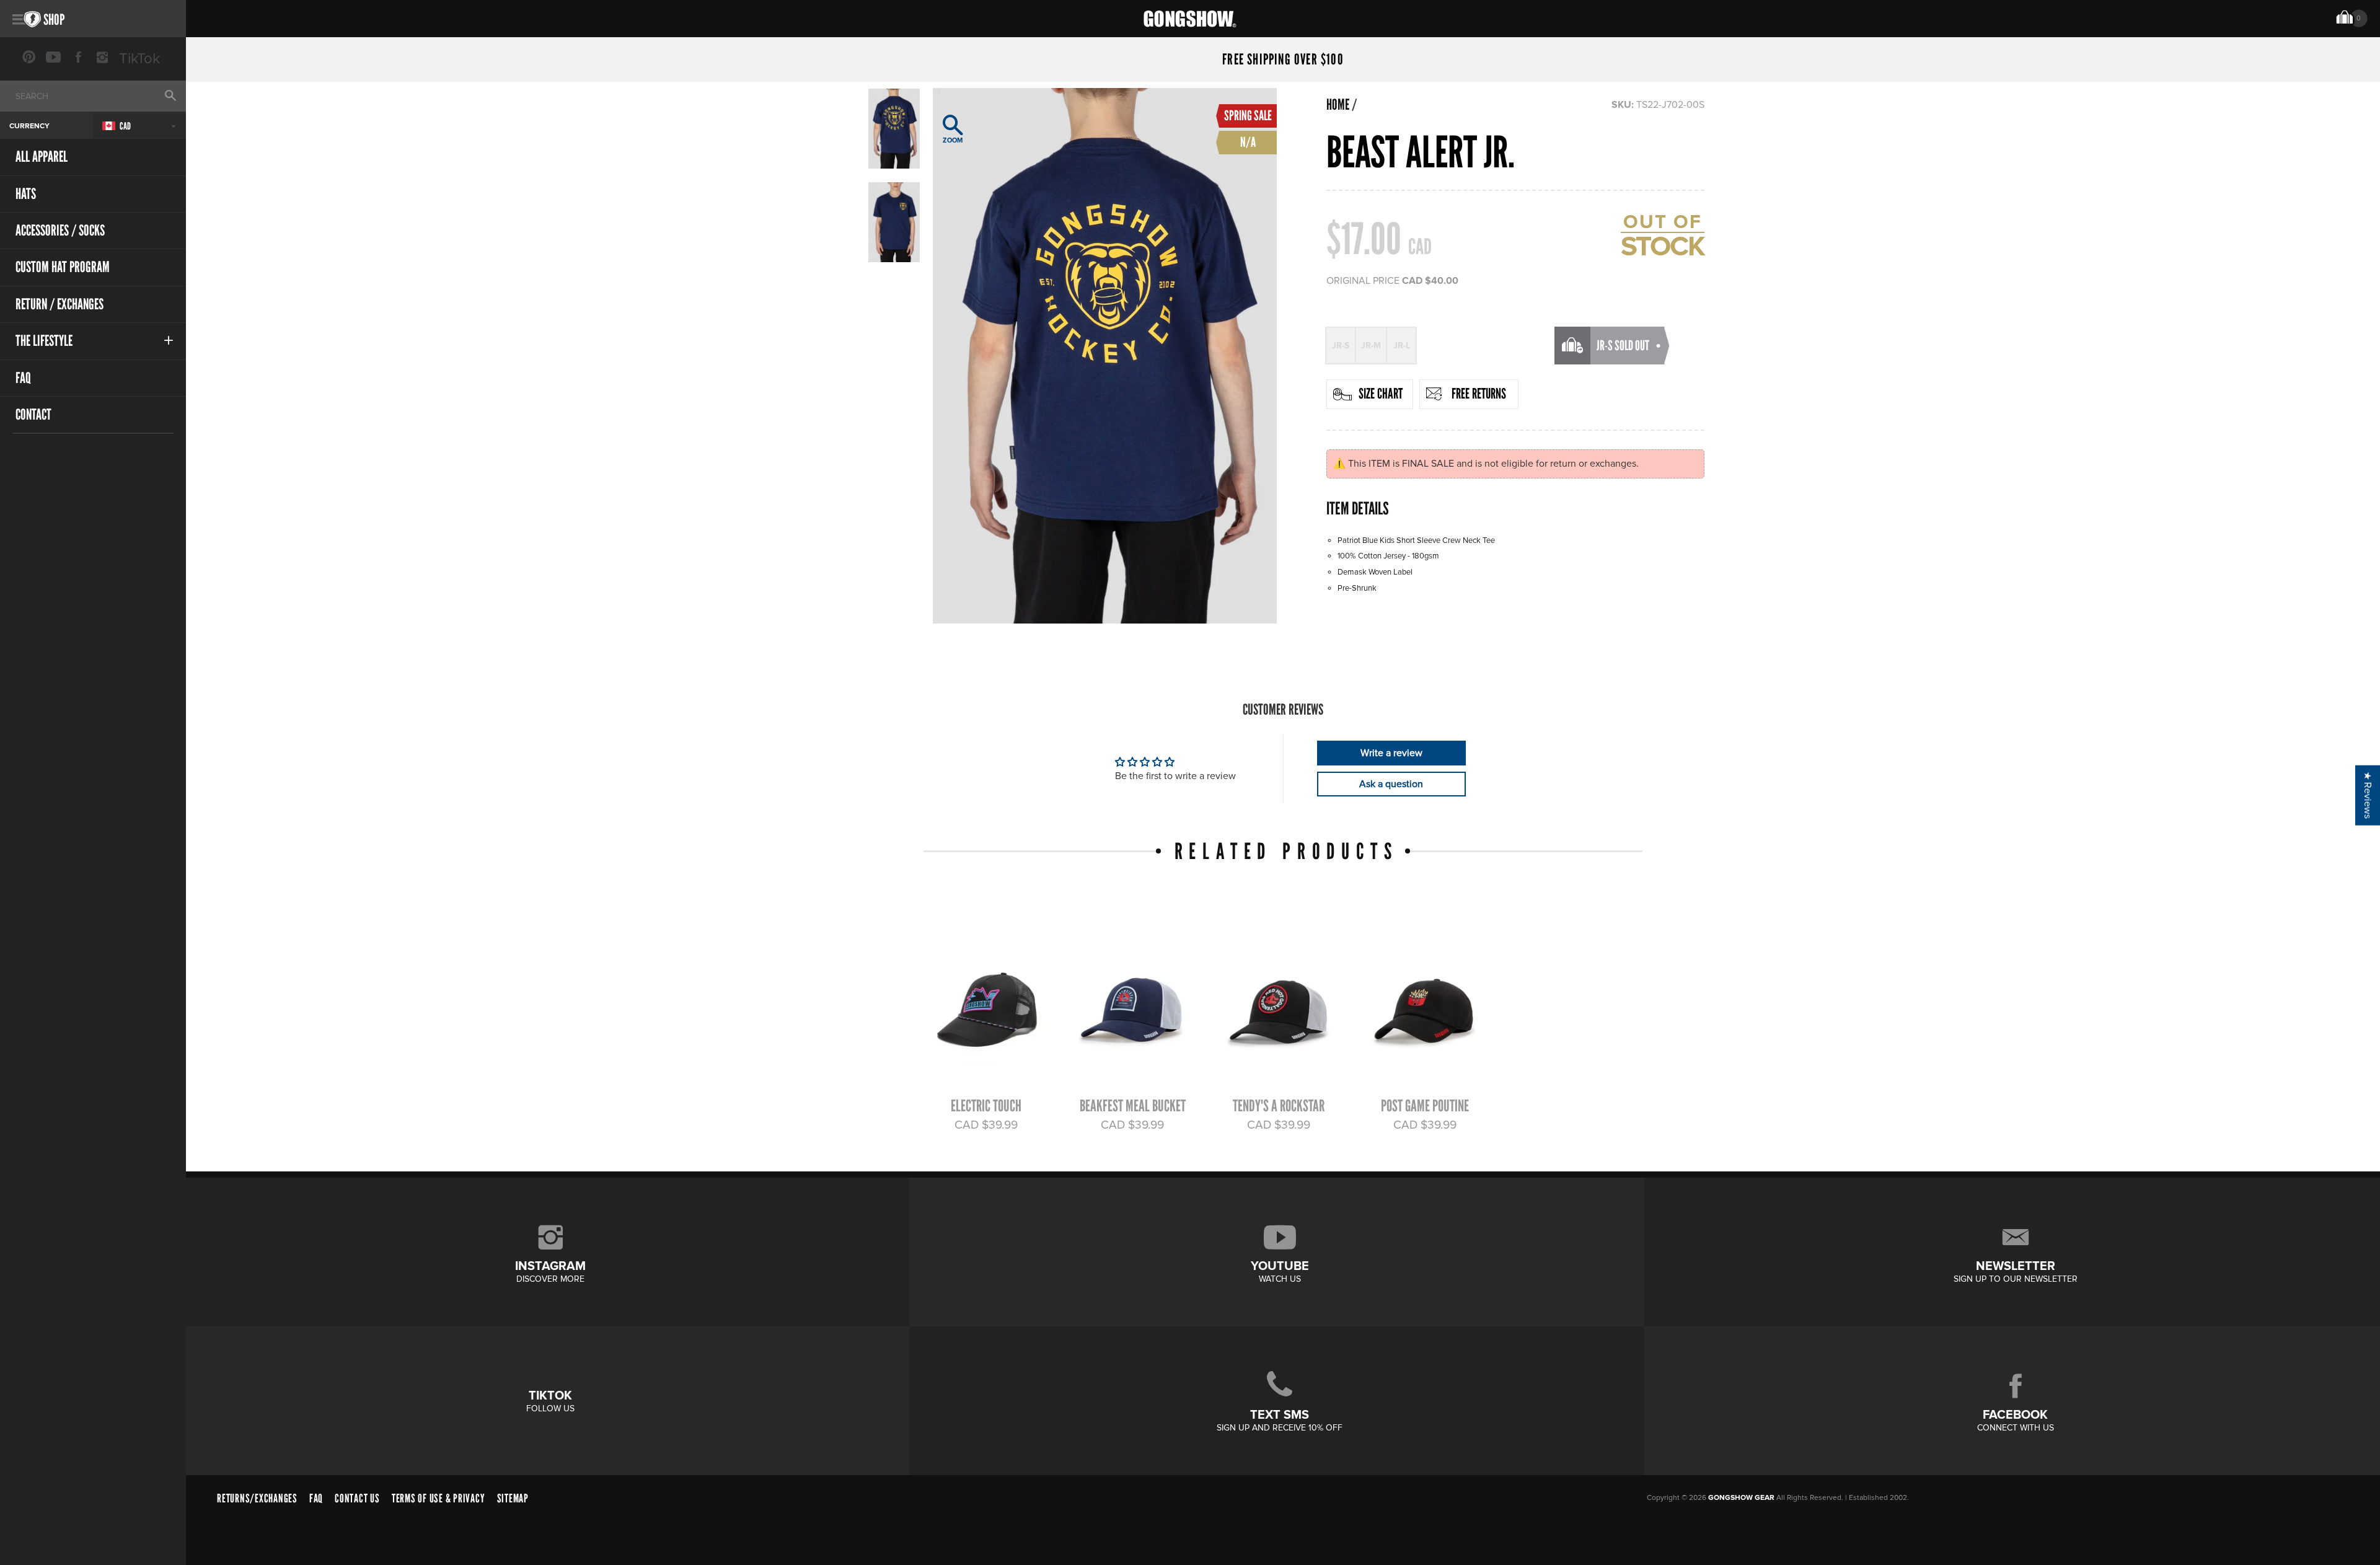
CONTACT (33, 414)
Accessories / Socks (60, 230)
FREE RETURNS (1479, 394)
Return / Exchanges (59, 304)
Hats (26, 194)
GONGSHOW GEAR (1741, 1498)
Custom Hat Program (63, 267)
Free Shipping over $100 (1283, 60)
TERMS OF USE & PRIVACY (439, 1498)
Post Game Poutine (1425, 1106)
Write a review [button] (1391, 753)
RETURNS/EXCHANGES (257, 1498)
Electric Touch (986, 1106)
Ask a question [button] (1391, 784)
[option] (1105, 356)
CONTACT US (357, 1498)
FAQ (23, 378)
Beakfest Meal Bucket (1133, 1106)
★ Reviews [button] (2368, 795)
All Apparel (42, 156)
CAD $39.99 (986, 1125)
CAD (125, 126)
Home (1338, 105)
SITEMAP (513, 1498)
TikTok (139, 59)
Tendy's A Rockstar (1279, 1106)
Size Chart (1381, 394)
